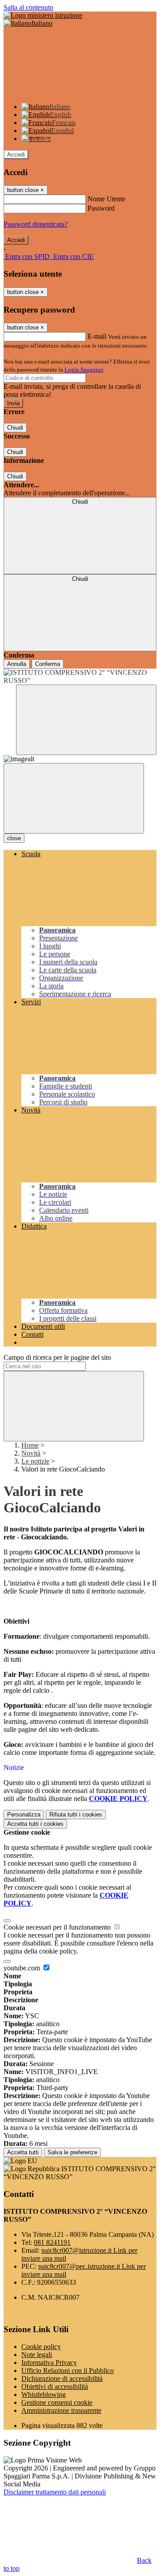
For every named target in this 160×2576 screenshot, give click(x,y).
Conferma (48, 664)
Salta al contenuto (28, 7)
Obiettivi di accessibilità (55, 2386)
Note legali (37, 2355)
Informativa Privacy (49, 2363)
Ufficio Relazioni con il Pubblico (68, 2370)
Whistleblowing (44, 2394)
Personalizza (24, 1815)
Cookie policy (41, 2347)
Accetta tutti (35, 1824)
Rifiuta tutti (76, 1815)
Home (30, 1445)
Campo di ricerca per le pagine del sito (57, 1357)
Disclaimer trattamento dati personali (55, 2492)
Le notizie (35, 1461)
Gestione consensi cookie (57, 2402)
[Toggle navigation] (74, 798)
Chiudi (15, 428)
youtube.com (23, 1968)
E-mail (97, 336)
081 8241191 (52, 2242)
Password (101, 208)
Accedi (16, 155)
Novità (31, 1453)
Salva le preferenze (72, 2152)
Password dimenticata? (36, 224)
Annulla (17, 664)
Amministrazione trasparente (61, 2410)
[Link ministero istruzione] (43, 15)
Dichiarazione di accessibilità (62, 2378)
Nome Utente (106, 199)
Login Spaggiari (84, 370)
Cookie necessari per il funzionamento (58, 1927)
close (14, 838)
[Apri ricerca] (86, 720)
